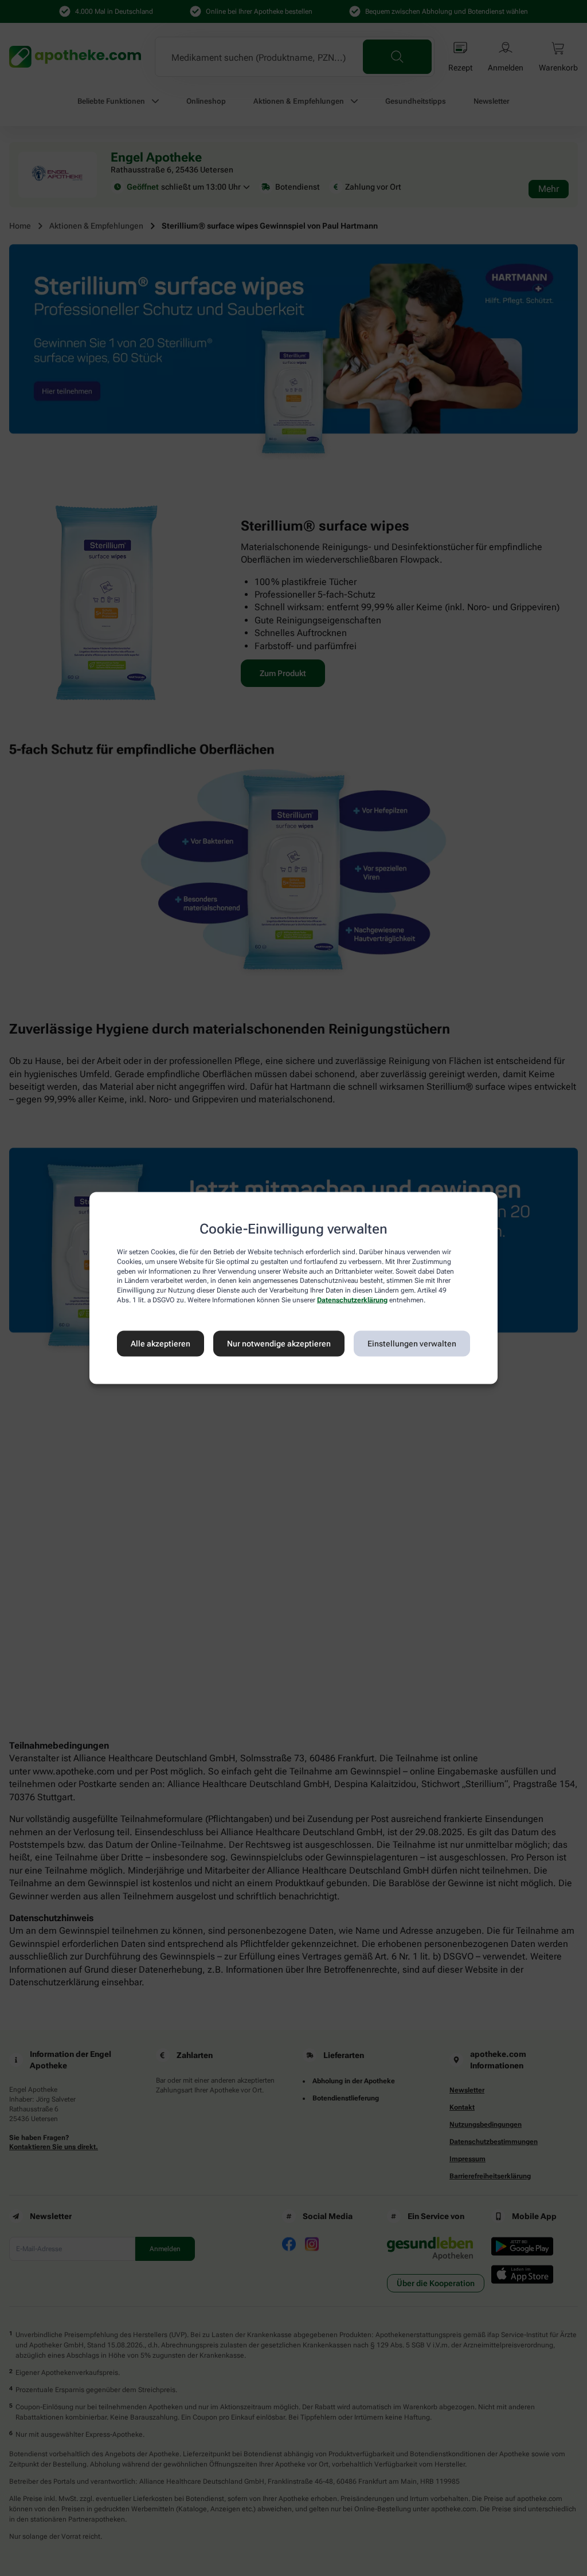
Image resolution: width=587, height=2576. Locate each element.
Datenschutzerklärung (352, 1300)
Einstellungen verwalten (412, 1344)
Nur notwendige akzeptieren (279, 1344)
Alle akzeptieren (161, 1344)
